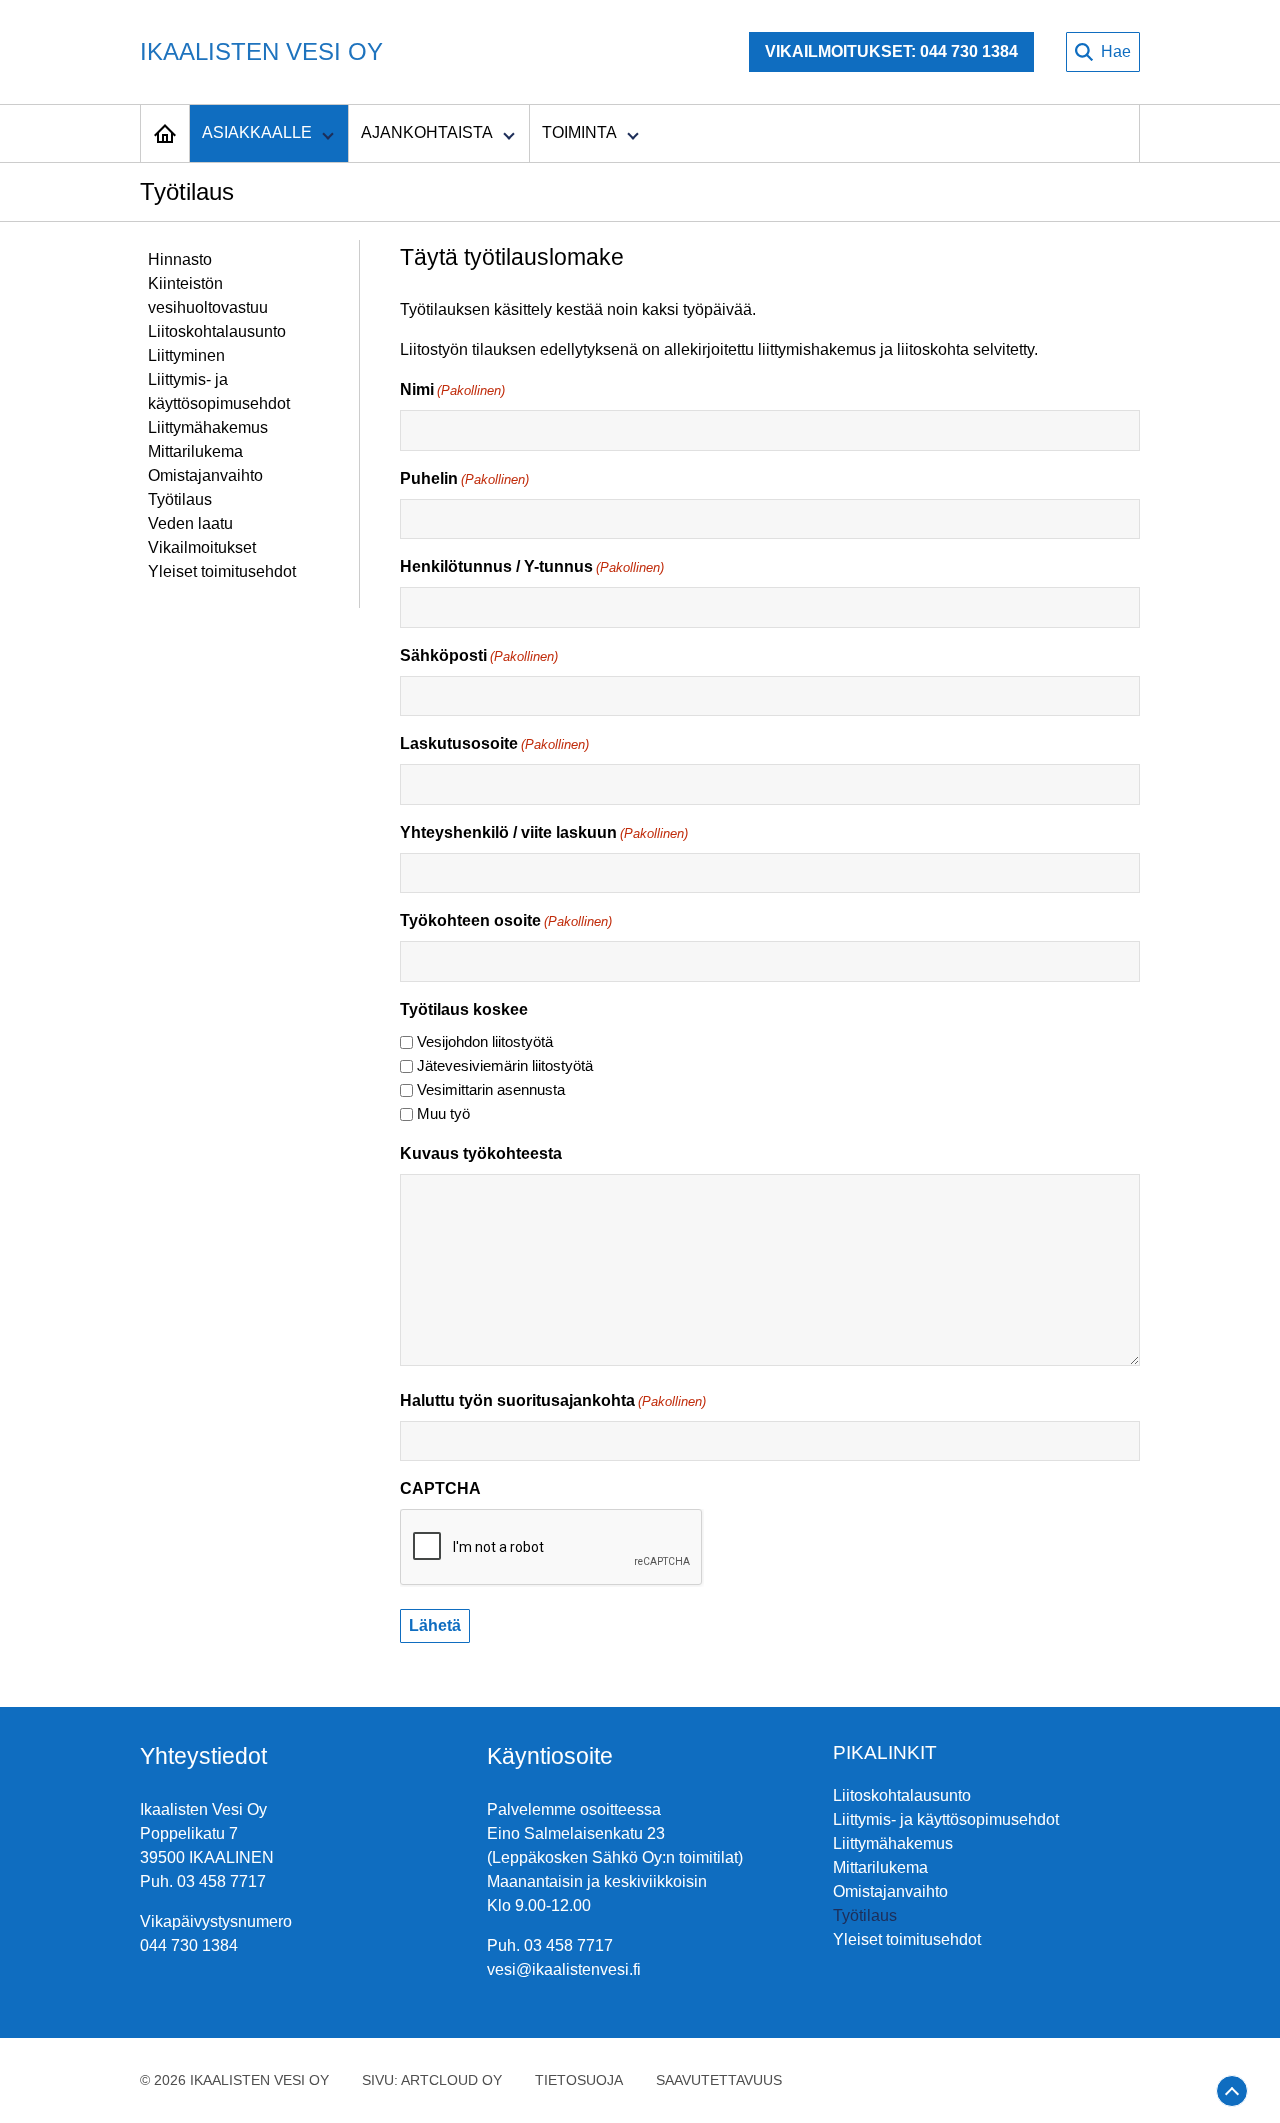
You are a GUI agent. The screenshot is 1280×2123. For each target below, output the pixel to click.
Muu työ (443, 1113)
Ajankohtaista (427, 132)
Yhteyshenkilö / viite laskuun (544, 832)
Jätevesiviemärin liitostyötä (505, 1065)
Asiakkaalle (257, 132)
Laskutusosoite (494, 743)
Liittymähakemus (208, 427)
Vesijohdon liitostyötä (485, 1041)
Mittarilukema (195, 451)
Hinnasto (180, 259)
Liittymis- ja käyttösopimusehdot (219, 391)
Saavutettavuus (719, 2080)
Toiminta (579, 132)
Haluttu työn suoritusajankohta (553, 1400)
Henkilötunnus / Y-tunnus (532, 566)
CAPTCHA (440, 1488)
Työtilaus (180, 499)
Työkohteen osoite (506, 920)
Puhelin (464, 478)
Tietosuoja (579, 2080)
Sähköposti (479, 655)
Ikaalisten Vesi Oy (261, 51)
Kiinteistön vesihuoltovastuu (208, 295)
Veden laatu (190, 523)
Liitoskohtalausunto (217, 331)
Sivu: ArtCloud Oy (432, 2080)
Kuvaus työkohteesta (481, 1153)
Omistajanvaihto (205, 475)
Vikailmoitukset (202, 547)
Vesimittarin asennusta (491, 1089)
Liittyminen (186, 355)
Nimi (452, 389)
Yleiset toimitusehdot (222, 571)
